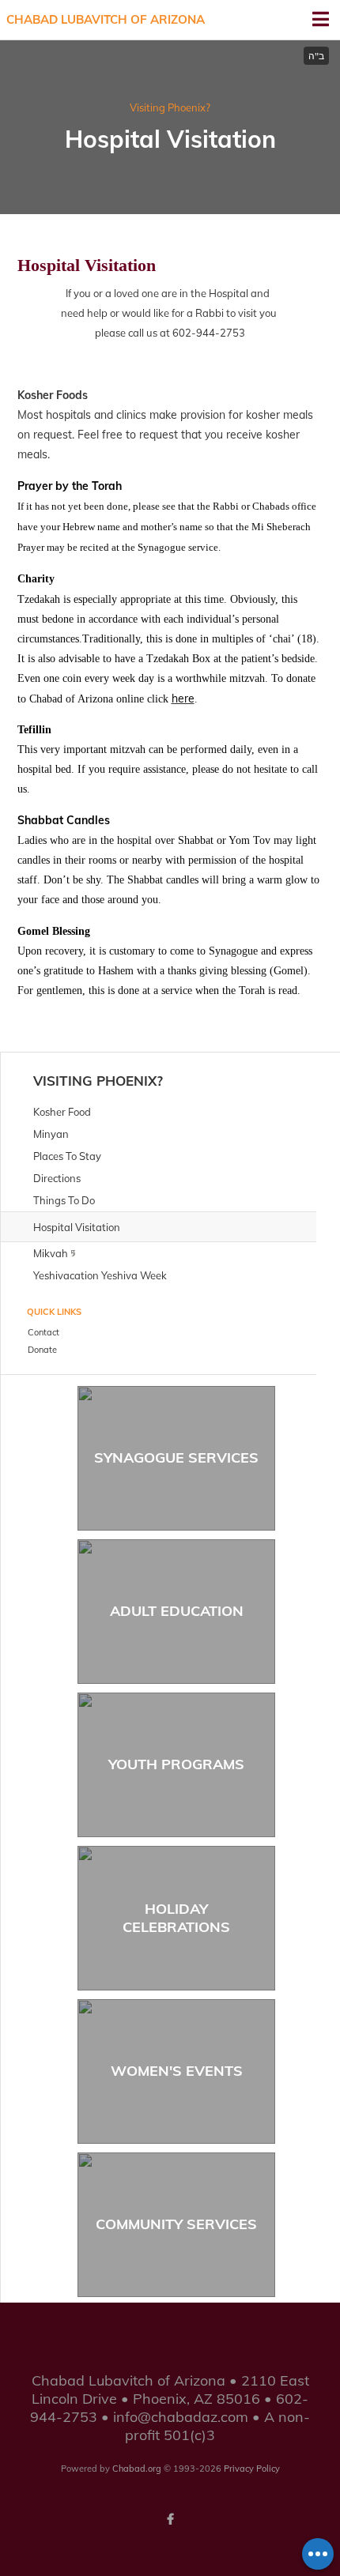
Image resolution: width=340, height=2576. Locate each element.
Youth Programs (176, 1764)
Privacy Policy (252, 2469)
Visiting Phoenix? (170, 107)
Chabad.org (137, 2469)
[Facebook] (170, 2519)
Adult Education (177, 1611)
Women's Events (177, 2071)
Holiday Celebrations (176, 1918)
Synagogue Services (176, 1457)
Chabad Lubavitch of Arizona (106, 19)
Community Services (176, 2224)
